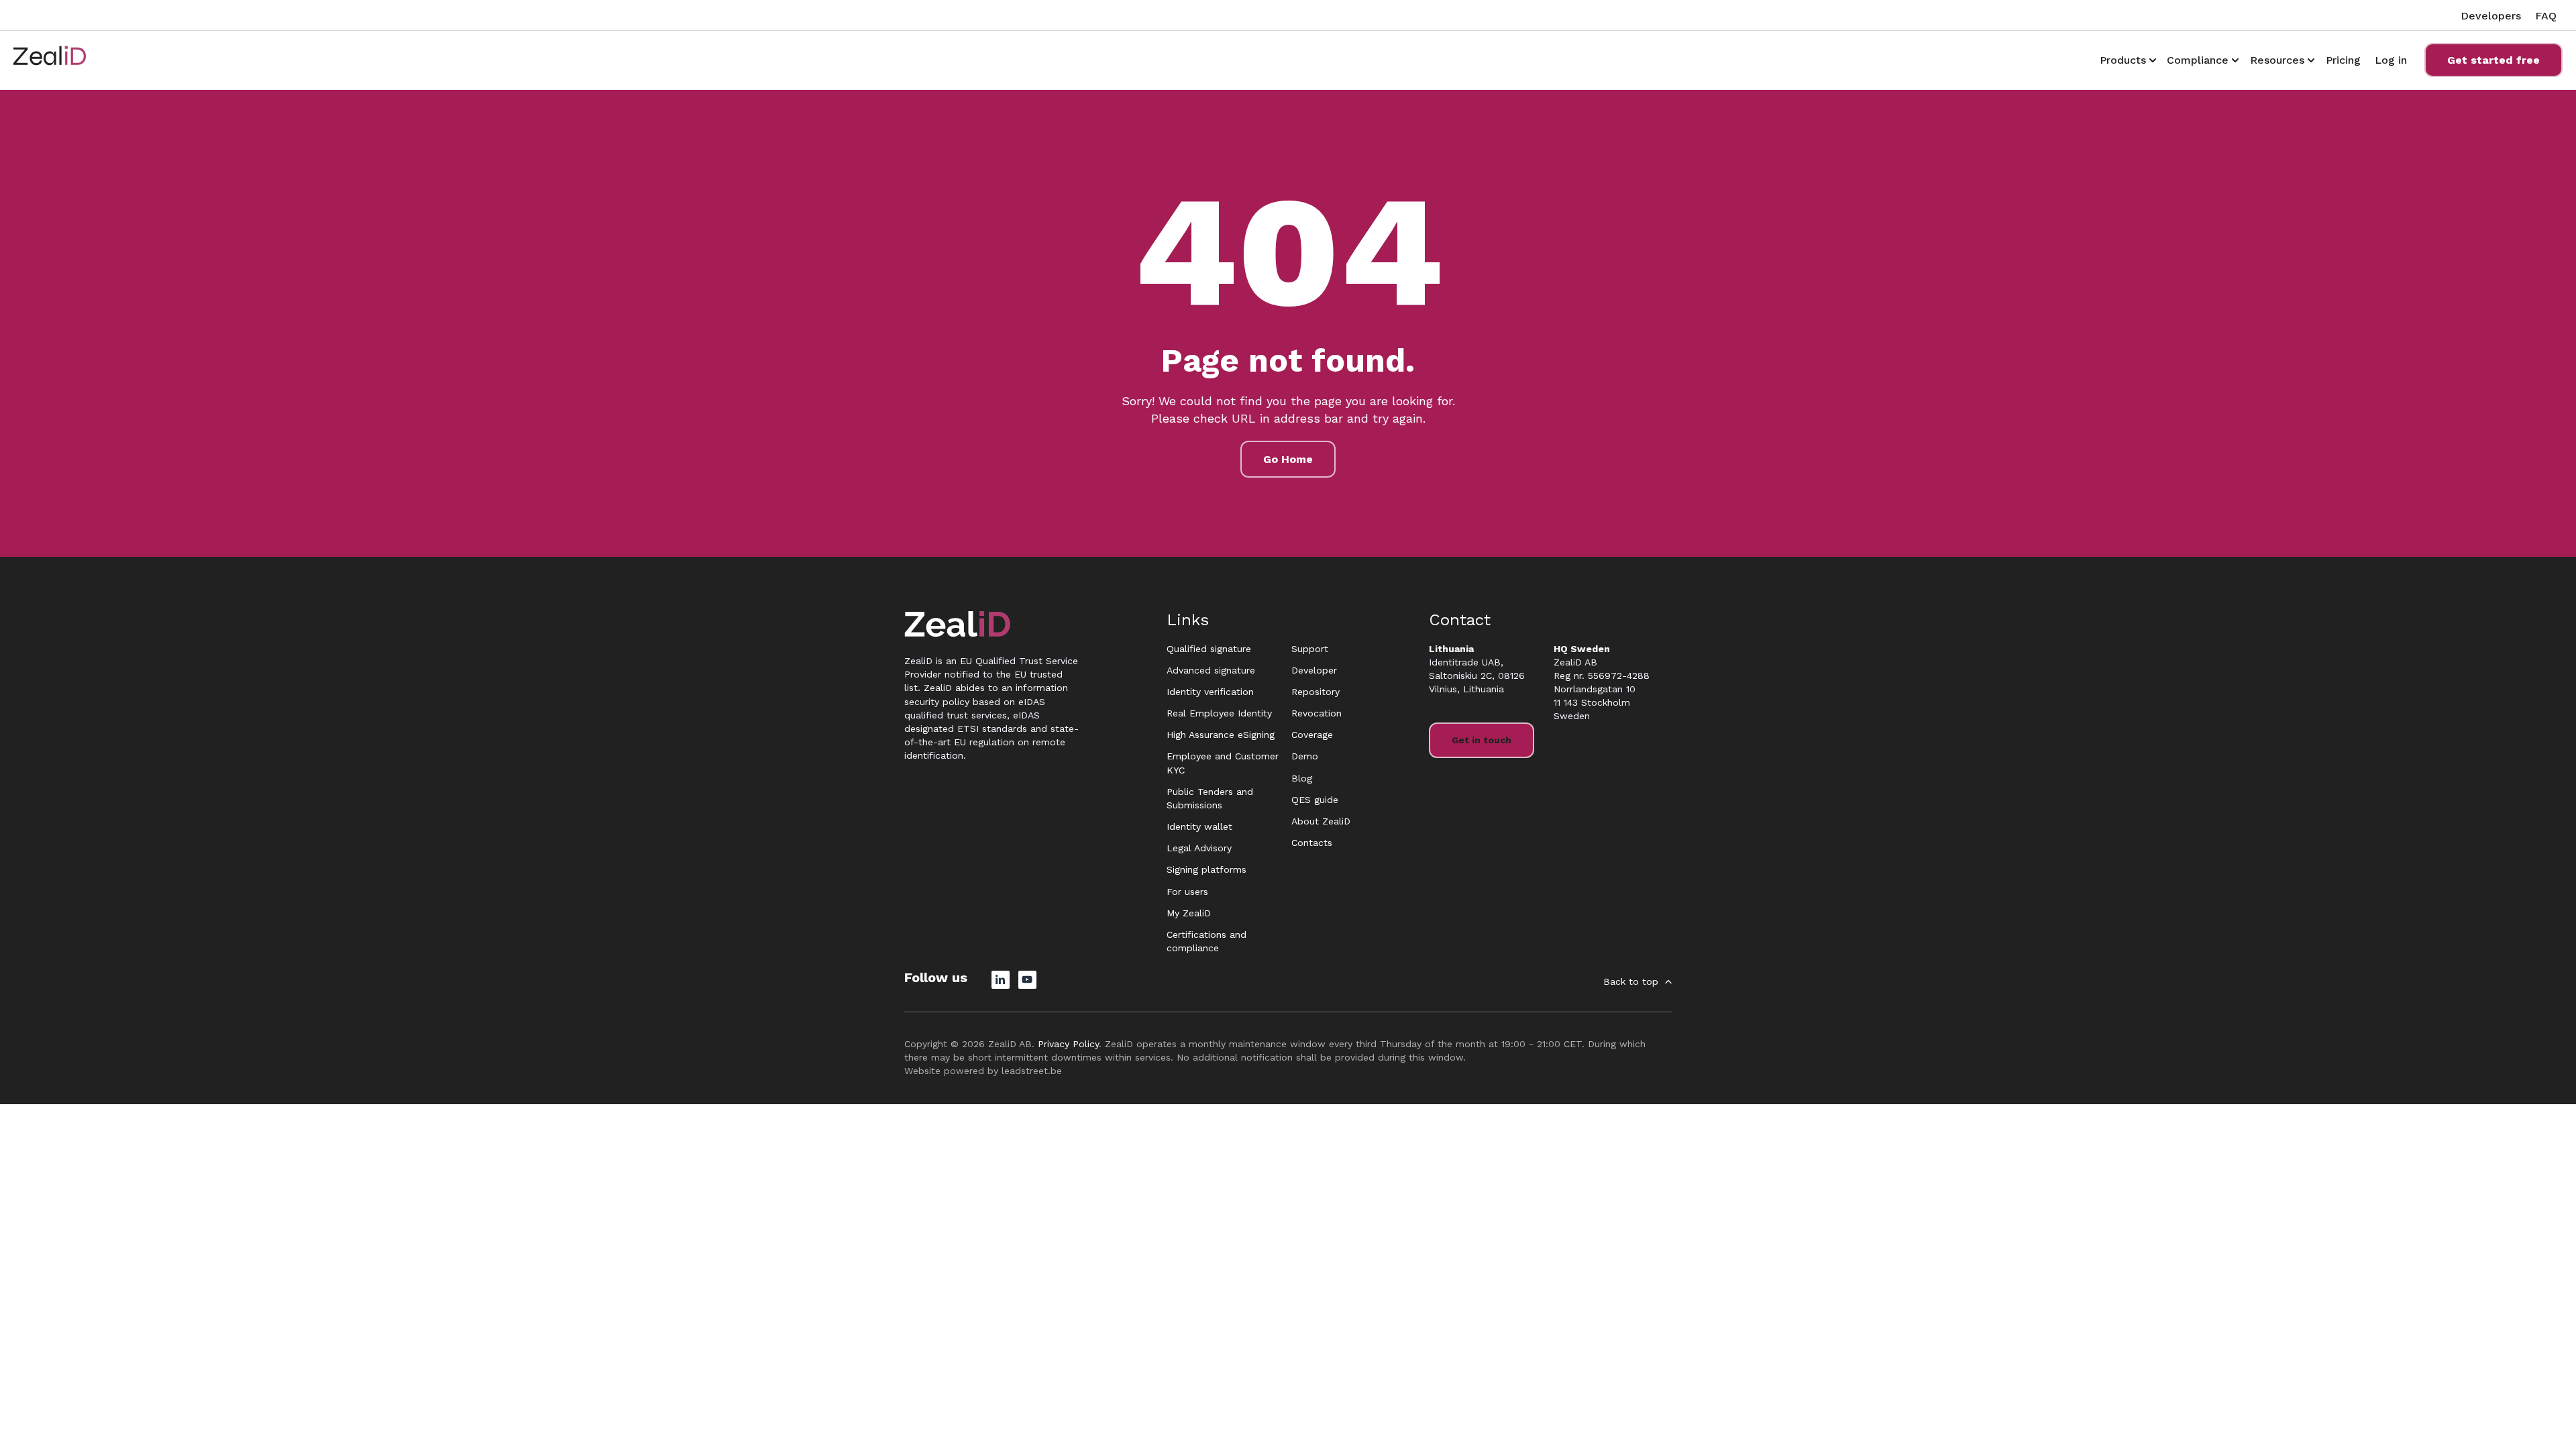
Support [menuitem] (1310, 649)
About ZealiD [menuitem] (1321, 821)
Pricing (2343, 60)
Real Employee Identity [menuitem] (1219, 713)
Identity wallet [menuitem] (1199, 826)
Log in (2391, 60)
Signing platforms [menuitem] (1206, 869)
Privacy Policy (1068, 1044)
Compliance (2198, 60)
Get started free (2493, 60)
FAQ (2546, 16)
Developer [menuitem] (1314, 670)
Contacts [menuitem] (1312, 843)
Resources (2277, 60)
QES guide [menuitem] (1315, 800)
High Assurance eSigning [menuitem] (1221, 735)
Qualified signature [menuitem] (1209, 649)
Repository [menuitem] (1316, 692)
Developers (2491, 16)
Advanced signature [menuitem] (1211, 670)
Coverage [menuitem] (1312, 735)
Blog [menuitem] (1302, 778)
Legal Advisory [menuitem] (1199, 848)
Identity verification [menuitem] (1210, 692)
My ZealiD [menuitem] (1189, 913)
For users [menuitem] (1187, 892)
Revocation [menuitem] (1317, 713)
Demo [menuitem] (1305, 756)
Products (2123, 60)
